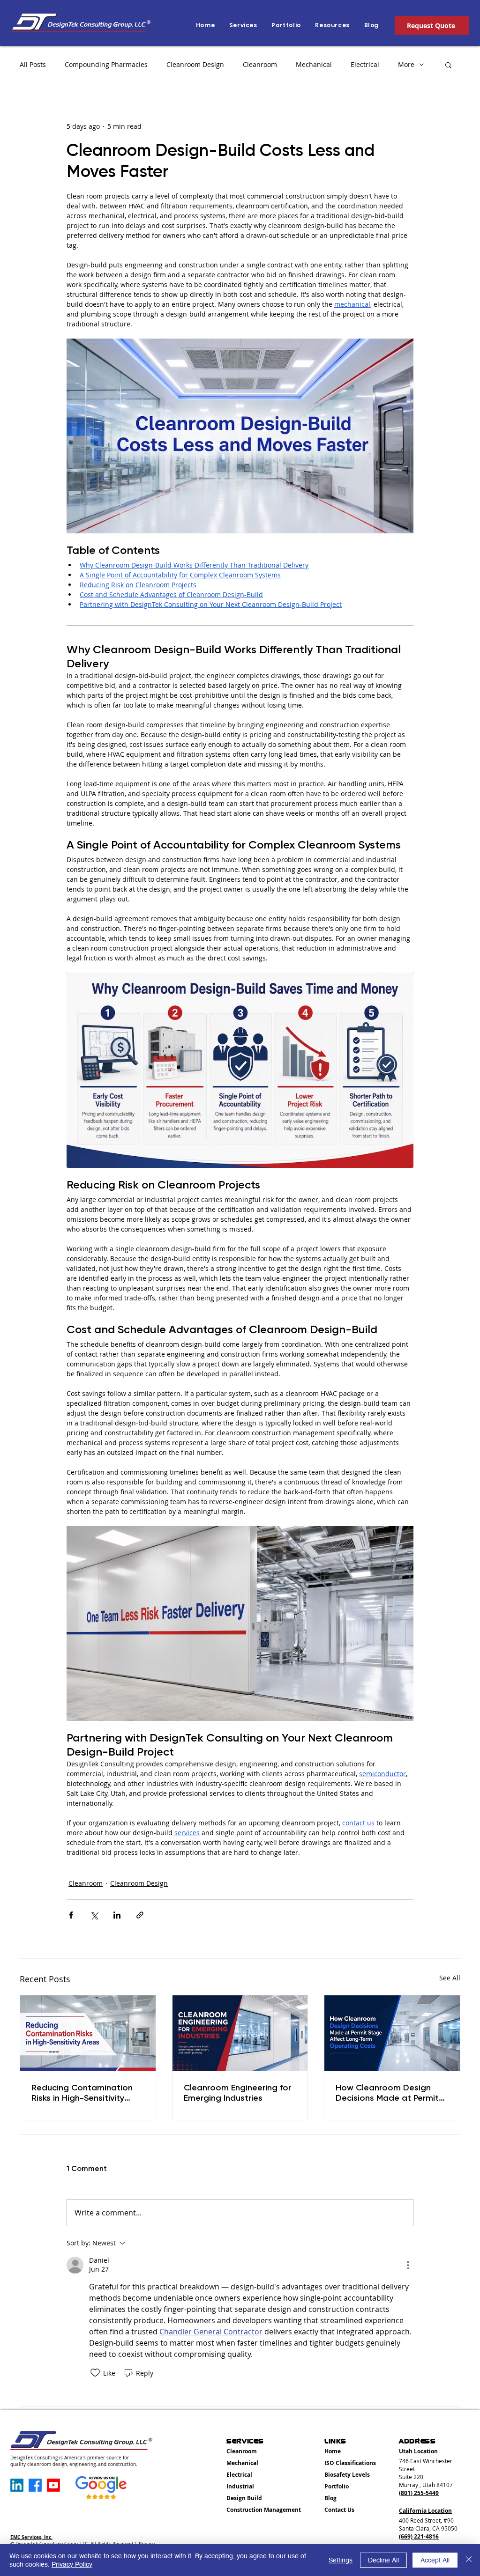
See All (450, 1978)
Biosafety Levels (347, 2475)
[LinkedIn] (17, 2485)
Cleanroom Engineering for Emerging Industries (237, 2093)
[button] (331, 25)
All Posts (33, 64)
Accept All (435, 2560)
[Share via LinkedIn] (117, 1915)
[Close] (469, 2560)
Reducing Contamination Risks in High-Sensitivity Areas (82, 2093)
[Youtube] (53, 2485)
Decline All (383, 2560)
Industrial (240, 2486)
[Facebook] (35, 2485)
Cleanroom (260, 64)
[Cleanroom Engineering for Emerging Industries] (240, 2033)
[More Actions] (408, 2265)
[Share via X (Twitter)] (94, 1915)
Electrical (365, 64)
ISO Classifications (350, 2463)
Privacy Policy (72, 2564)
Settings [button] (341, 2560)
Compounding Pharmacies (106, 64)
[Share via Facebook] (71, 1915)
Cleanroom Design (195, 64)
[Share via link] (140, 1915)
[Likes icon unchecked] (95, 2373)
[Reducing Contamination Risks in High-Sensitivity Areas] (88, 2033)
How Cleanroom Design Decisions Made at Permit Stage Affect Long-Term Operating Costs (387, 2093)
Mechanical (314, 64)
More (406, 64)
